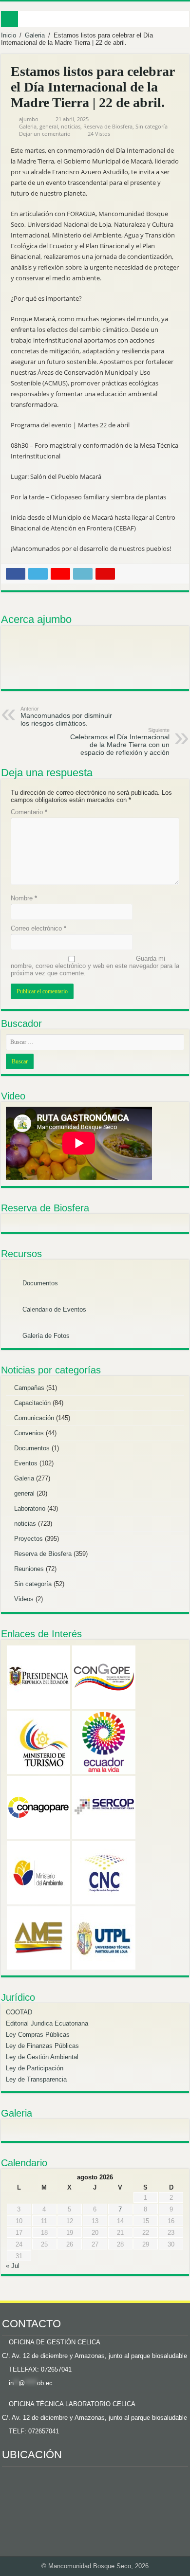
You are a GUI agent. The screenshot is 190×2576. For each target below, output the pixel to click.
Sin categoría (152, 126)
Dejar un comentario (45, 134)
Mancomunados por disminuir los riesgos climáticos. (66, 716)
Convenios (29, 1433)
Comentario (29, 812)
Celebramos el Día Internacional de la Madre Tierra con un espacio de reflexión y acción (120, 742)
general (49, 126)
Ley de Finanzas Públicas (42, 2046)
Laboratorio (30, 1508)
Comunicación (34, 1418)
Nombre (24, 898)
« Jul (13, 2266)
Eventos (26, 1463)
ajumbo (29, 119)
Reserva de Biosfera (108, 126)
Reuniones (29, 1569)
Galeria (35, 35)
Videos (24, 1599)
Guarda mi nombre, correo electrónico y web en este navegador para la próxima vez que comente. (95, 966)
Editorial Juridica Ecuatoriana (47, 2023)
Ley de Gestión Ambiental (42, 2057)
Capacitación (32, 1403)
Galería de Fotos (45, 1336)
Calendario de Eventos (53, 1309)
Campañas (29, 1388)
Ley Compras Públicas (38, 2035)
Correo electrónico (38, 928)
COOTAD (19, 2012)
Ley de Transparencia (36, 2079)
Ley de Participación (35, 2068)
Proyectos (28, 1539)
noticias (71, 126)
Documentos (39, 1283)
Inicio (9, 35)
